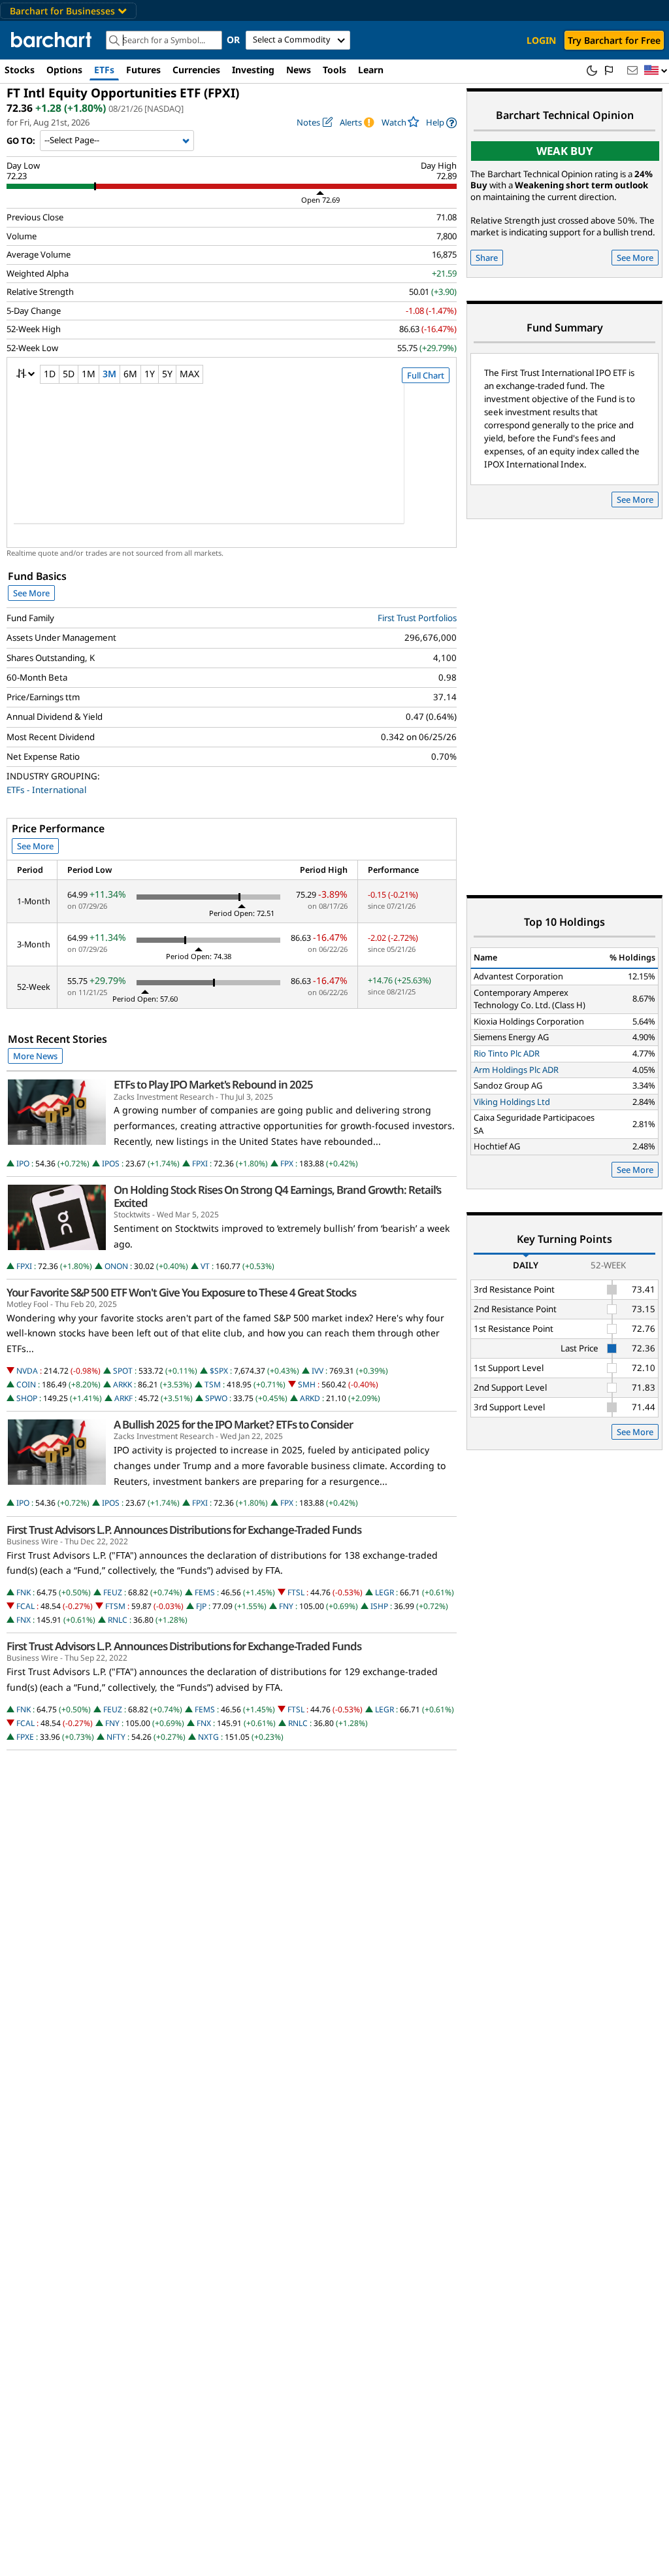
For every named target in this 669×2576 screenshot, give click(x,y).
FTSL (296, 1592)
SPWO (216, 1398)
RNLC (118, 1620)
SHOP (27, 1398)
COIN (26, 1384)
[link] (441, 123)
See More (31, 593)
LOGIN (541, 40)
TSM (213, 1384)
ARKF (123, 1398)
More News (35, 1056)
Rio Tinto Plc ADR (507, 1053)
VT (205, 1266)
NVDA (27, 1371)
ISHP (379, 1606)
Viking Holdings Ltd (512, 1102)
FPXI (200, 1163)
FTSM (115, 1606)
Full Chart (426, 375)
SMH (307, 1384)
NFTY (116, 1737)
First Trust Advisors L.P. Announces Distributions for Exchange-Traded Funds (184, 1530)
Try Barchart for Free (614, 40)
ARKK (122, 1384)
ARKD (310, 1398)
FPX (287, 1163)
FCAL (25, 1606)
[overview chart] (232, 462)
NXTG (208, 1737)
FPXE (25, 1737)
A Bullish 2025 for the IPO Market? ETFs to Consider (233, 1425)
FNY (286, 1606)
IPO (23, 1163)
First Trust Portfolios (417, 618)
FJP (201, 1606)
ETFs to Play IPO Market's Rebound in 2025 (213, 1085)
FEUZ (113, 1592)
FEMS (205, 1592)
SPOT (123, 1371)
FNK (24, 1592)
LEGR (384, 1592)
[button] (656, 71)
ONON (116, 1266)
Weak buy (565, 151)
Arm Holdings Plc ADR (516, 1070)
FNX (24, 1620)
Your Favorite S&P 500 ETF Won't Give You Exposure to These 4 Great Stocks (181, 1293)
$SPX (219, 1371)
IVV (318, 1371)
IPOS (111, 1163)
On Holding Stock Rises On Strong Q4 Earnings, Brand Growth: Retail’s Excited (277, 1196)
